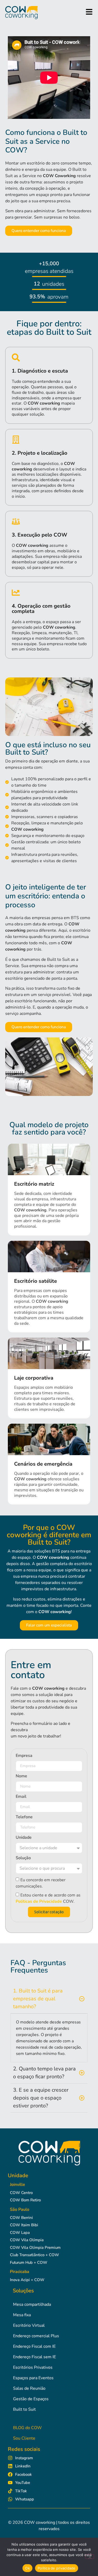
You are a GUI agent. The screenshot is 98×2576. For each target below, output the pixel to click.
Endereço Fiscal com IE (34, 2346)
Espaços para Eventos (33, 2378)
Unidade (24, 1838)
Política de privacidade (57, 2568)
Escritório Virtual (29, 2325)
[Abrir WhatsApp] (85, 2563)
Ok (27, 2568)
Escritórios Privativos (33, 2367)
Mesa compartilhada (32, 2304)
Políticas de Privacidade (39, 1901)
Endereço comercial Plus (36, 2336)
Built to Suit (24, 2409)
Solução (23, 1858)
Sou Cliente (24, 2438)
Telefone (24, 1817)
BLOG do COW (27, 2428)
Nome (21, 1776)
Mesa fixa (22, 2315)
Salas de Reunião (29, 2388)
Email (21, 1797)
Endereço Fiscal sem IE (34, 2357)
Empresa (24, 1756)
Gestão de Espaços (31, 2399)
